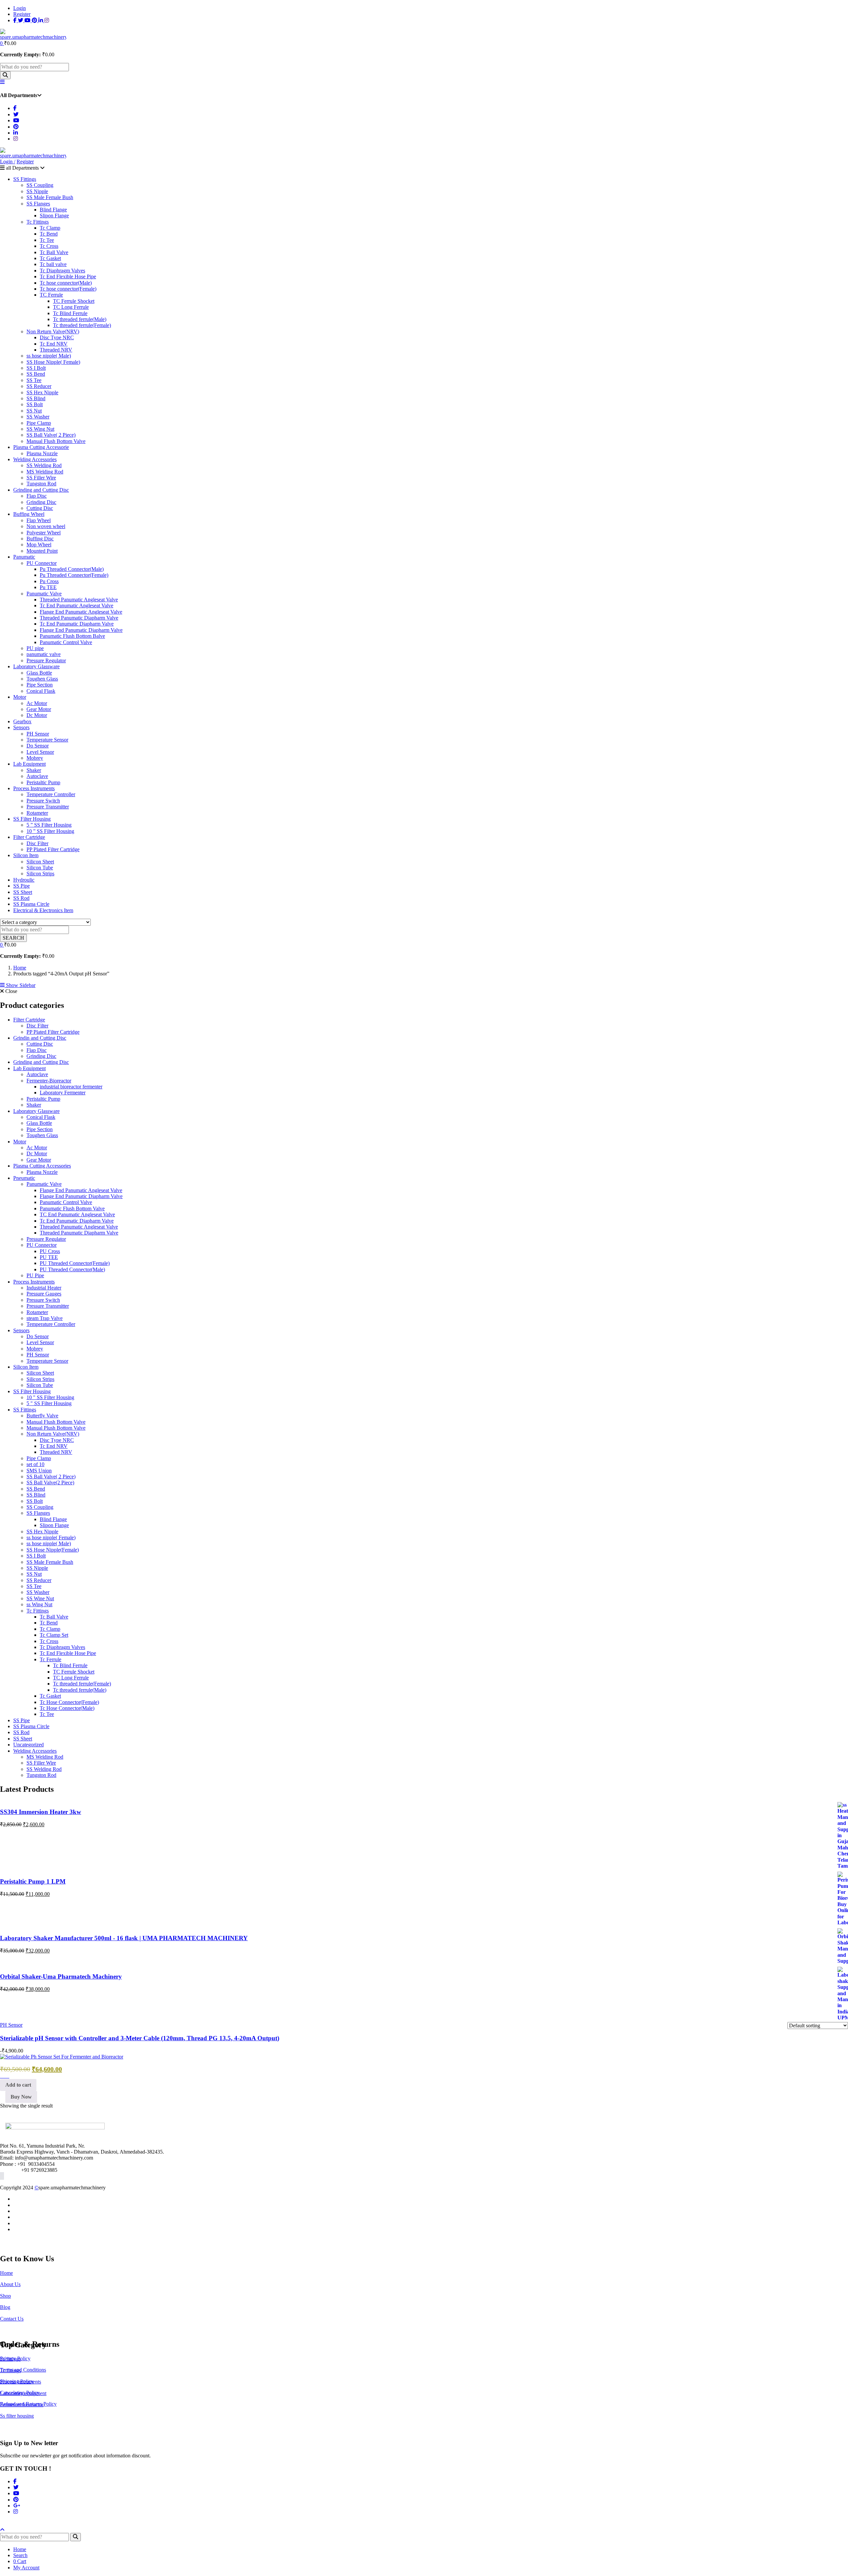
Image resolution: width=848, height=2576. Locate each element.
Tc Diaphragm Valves (62, 271)
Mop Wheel (39, 545)
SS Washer (38, 417)
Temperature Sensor (47, 740)
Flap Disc (37, 496)
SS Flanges (38, 204)
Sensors (21, 727)
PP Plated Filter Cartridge (53, 849)
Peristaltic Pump (43, 782)
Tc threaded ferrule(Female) (82, 325)
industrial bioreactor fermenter (71, 1087)
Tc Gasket (50, 258)
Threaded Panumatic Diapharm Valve (79, 618)
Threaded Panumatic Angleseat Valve (79, 600)
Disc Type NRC (57, 337)
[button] (2, 43)
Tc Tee (47, 240)
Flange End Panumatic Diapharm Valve (81, 630)
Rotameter (37, 813)
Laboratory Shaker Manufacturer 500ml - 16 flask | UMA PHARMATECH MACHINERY (124, 1938)
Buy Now (21, 2097)
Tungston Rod (41, 484)
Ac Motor (37, 703)
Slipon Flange (54, 216)
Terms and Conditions (23, 2370)
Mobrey (35, 758)
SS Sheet (23, 892)
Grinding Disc (41, 502)
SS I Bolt (36, 368)
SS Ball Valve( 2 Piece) (51, 435)
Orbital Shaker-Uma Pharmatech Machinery (61, 1976)
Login (20, 8)
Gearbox (22, 721)
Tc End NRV (54, 344)
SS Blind (36, 398)
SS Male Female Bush (50, 197)
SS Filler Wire (41, 478)
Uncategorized (28, 1745)
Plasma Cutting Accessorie (41, 447)
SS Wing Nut (40, 429)
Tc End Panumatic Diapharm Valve (77, 624)
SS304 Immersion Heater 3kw (41, 1812)
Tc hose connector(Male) (66, 283)
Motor (20, 697)
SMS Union (39, 1471)
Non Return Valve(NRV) (53, 331)
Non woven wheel (46, 526)
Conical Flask (41, 691)
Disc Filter (37, 843)
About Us (10, 2284)
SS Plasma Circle (31, 904)
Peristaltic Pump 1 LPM (33, 1881)
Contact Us (12, 2319)
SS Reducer (39, 386)
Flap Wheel (39, 520)
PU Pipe (35, 1275)
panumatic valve (44, 654)
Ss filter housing (17, 2416)
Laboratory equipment (23, 2393)
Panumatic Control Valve (66, 642)
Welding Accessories (35, 459)
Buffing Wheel (29, 514)
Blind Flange (53, 210)
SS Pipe (22, 886)
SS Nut (34, 411)
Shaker (34, 770)
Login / (8, 162)
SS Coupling (40, 185)
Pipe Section (40, 685)
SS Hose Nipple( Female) (53, 362)
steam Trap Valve (45, 1318)
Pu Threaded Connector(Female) (74, 575)
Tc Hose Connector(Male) (67, 1708)
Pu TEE (48, 587)
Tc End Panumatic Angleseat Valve (77, 605)
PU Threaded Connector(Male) (72, 1269)
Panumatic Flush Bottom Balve (72, 636)
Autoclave (37, 776)
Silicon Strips (40, 874)
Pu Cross (49, 581)
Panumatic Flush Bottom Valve (72, 1208)
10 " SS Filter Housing (50, 1397)
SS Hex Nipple (42, 392)
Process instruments (21, 2382)
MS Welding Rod (45, 472)
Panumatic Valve (44, 594)
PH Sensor (38, 734)
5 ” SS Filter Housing (49, 825)
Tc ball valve (53, 264)
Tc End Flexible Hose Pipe (68, 276)
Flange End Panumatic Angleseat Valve (81, 612)
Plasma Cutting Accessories (42, 1166)
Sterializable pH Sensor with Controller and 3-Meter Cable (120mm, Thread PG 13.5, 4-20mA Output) (140, 2038)
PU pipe (35, 648)
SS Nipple (37, 191)
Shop (5, 2296)
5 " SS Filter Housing (49, 1403)
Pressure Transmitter (48, 807)
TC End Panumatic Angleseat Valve (77, 1214)
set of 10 (35, 1464)
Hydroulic (24, 880)
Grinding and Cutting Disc (41, 490)
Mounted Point (42, 551)
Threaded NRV (56, 350)
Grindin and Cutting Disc (40, 1038)
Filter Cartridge (29, 837)
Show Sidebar (20, 985)
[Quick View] (7, 2076)
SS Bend (36, 374)
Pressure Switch (43, 801)
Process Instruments (34, 788)
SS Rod (21, 898)
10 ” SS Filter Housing (50, 831)
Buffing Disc (40, 539)
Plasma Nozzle (42, 453)
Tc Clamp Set (54, 1635)
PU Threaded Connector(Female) (75, 1263)
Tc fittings (10, 2370)
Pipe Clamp (39, 423)
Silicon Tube (40, 868)
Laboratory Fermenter (63, 1093)
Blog (5, 2307)
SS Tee (34, 380)
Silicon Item (26, 855)
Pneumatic (24, 1178)
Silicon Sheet (40, 862)
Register (22, 14)
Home (20, 968)
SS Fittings (25, 179)
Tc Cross (49, 246)
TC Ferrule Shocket (74, 301)
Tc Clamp (50, 228)
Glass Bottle (39, 673)
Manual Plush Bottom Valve (56, 1428)
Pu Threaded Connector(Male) (72, 569)
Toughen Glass (42, 679)
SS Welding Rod (44, 465)
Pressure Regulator (46, 660)
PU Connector (42, 563)
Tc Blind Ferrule (70, 313)
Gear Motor (39, 709)
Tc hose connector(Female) (68, 289)
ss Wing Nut (39, 1604)
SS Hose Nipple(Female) (53, 1550)
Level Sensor (40, 752)
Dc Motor (37, 715)
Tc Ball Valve (54, 252)
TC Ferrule (51, 295)
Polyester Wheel (44, 533)
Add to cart (18, 2085)
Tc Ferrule (51, 1659)
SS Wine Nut (40, 1598)
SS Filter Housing (32, 819)
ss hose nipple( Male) (49, 356)
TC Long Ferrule (71, 307)
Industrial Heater (44, 1288)
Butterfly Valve (42, 1416)
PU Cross (50, 1251)
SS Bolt (35, 404)
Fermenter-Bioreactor (49, 1081)
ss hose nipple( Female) (51, 1537)
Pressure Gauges (44, 1294)
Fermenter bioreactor (22, 2405)
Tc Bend (49, 234)
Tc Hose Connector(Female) (69, 1702)
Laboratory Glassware (36, 666)
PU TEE (49, 1257)
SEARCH (13, 938)
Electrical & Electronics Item (43, 910)
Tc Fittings (38, 222)
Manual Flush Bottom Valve (56, 441)
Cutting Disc (40, 508)
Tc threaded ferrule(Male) (80, 319)
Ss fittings (10, 2359)
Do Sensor (38, 746)
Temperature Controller (51, 794)
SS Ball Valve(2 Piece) (50, 1482)
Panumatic (24, 557)
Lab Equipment (29, 764)
